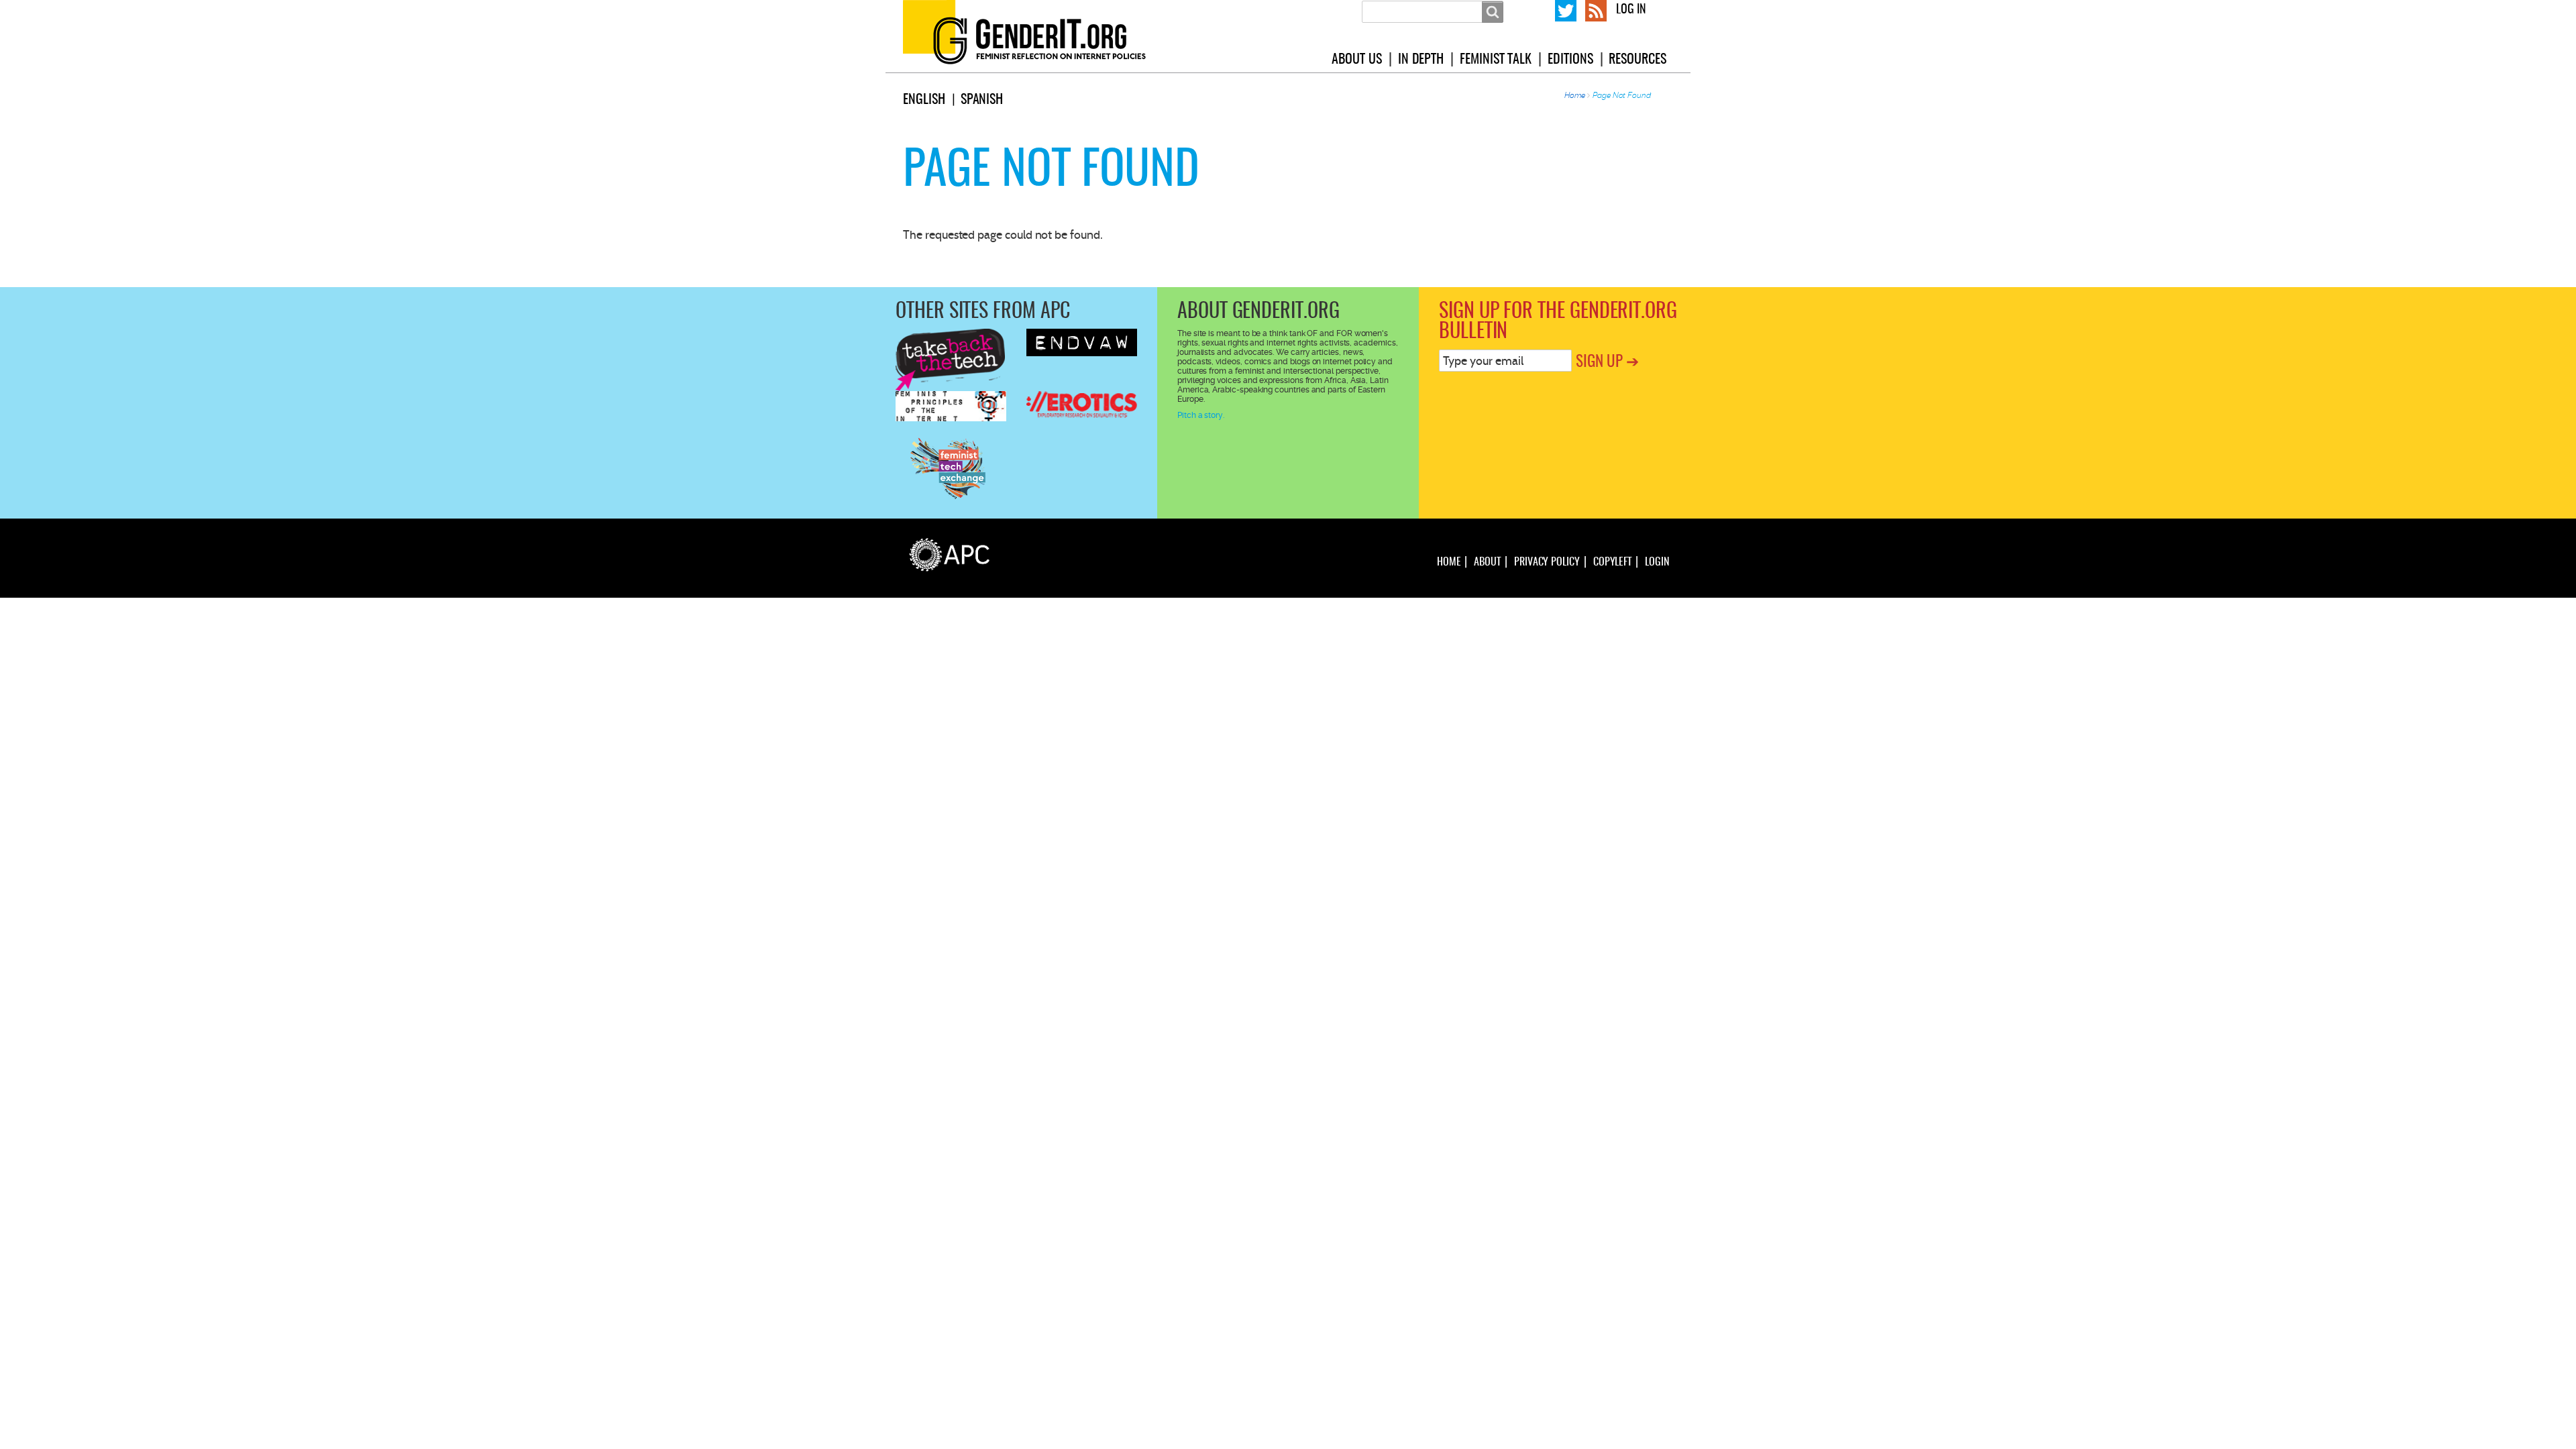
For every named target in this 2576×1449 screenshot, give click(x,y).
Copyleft (1612, 562)
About (1487, 562)
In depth (1421, 60)
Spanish (982, 100)
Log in (1631, 10)
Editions (1570, 60)
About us (1356, 60)
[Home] (1040, 36)
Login (1657, 562)
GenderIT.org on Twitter (1566, 9)
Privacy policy (1547, 562)
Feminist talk (1496, 60)
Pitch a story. (1201, 415)
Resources (1637, 60)
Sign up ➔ (1607, 363)
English (924, 100)
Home (1575, 95)
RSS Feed (1596, 9)
